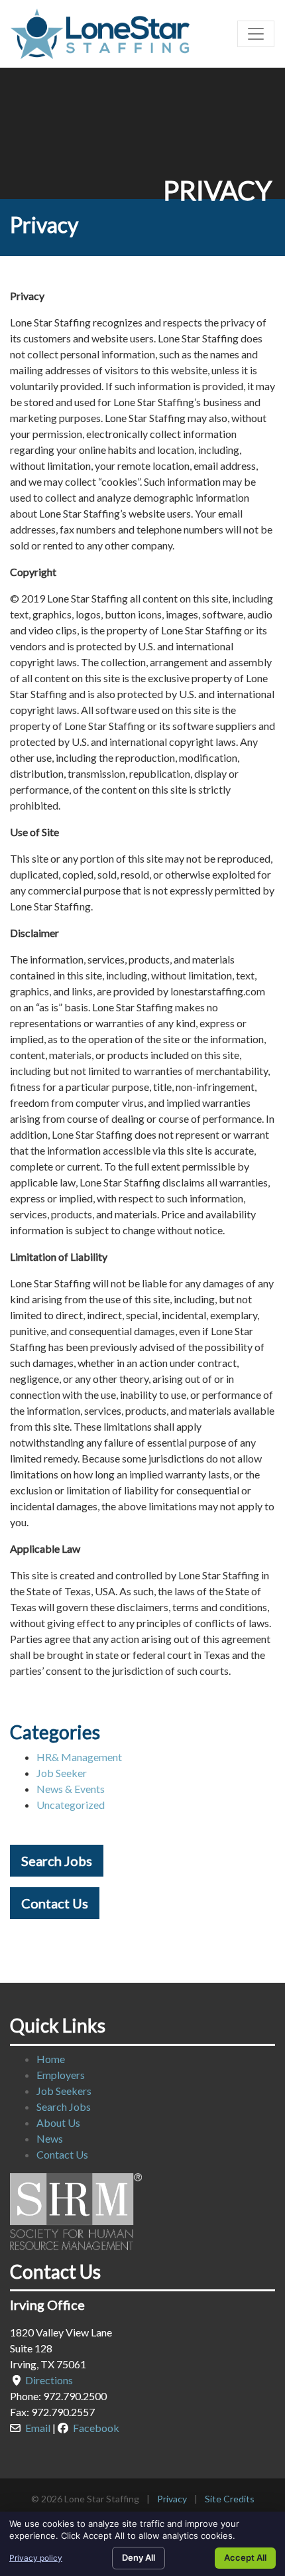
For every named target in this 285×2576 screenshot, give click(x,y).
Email (38, 2428)
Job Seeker (62, 1773)
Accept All (245, 2557)
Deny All (139, 2557)
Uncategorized (71, 1805)
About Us (58, 2122)
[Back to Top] (270, 2304)
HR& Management (79, 1757)
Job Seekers (64, 2091)
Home (51, 2059)
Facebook (96, 2428)
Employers (61, 2075)
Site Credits (230, 2499)
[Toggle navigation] (256, 34)
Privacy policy (36, 2558)
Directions (49, 2380)
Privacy (172, 2499)
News (50, 2138)
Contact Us (55, 1903)
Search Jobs (57, 1861)
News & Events (71, 1789)
